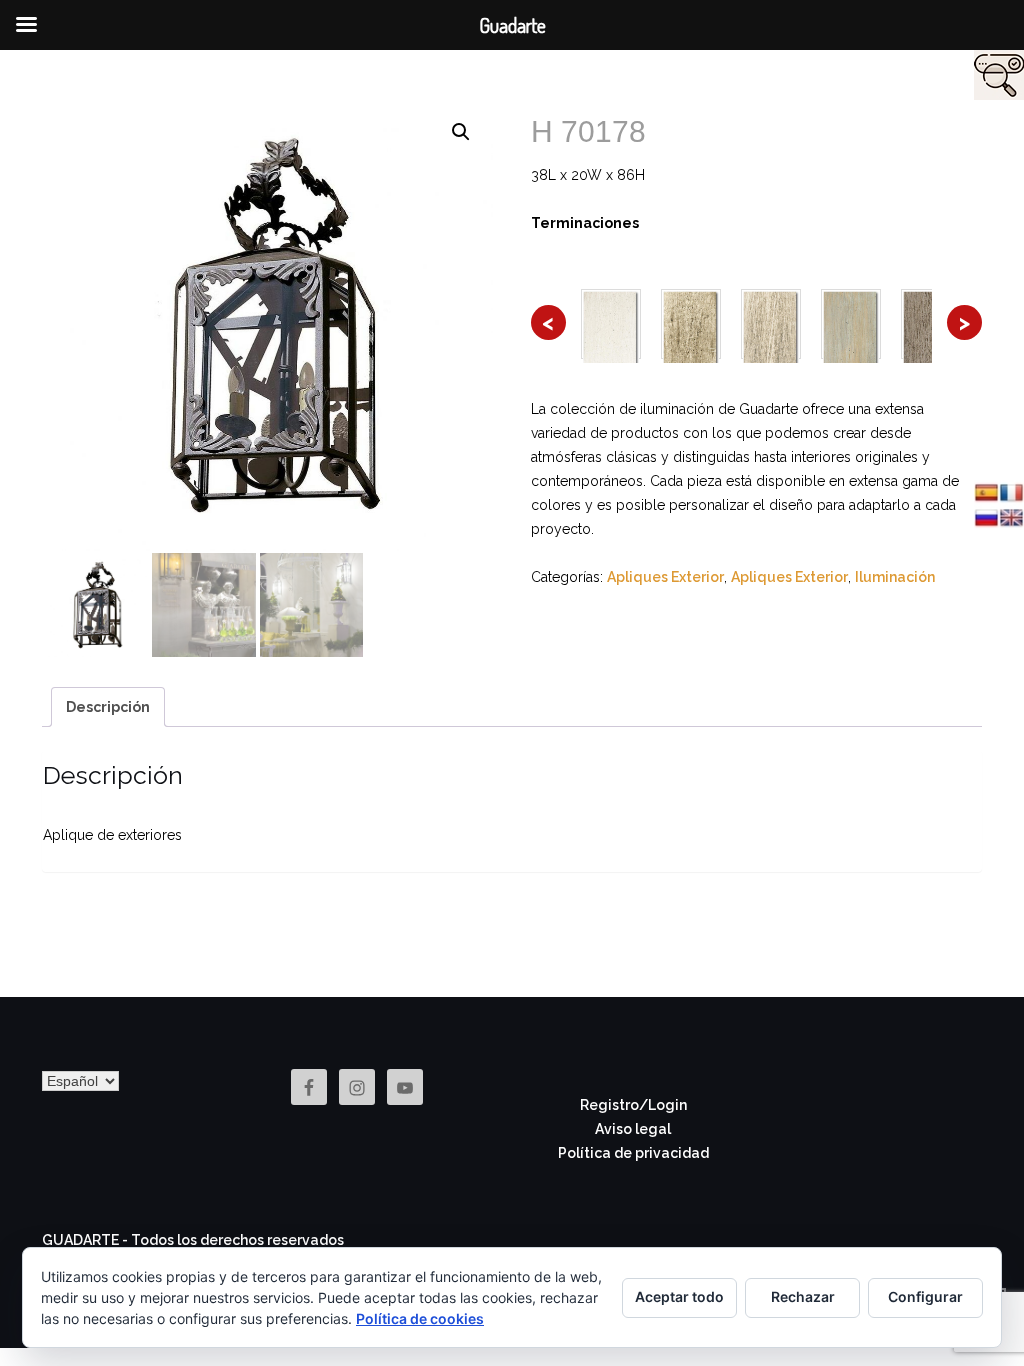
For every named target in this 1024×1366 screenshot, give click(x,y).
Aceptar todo (679, 1296)
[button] (461, 132)
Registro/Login (633, 1105)
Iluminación (895, 577)
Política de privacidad (633, 1153)
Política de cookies (420, 1318)
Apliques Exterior (665, 577)
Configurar (925, 1296)
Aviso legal (633, 1129)
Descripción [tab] (108, 707)
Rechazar (803, 1296)
